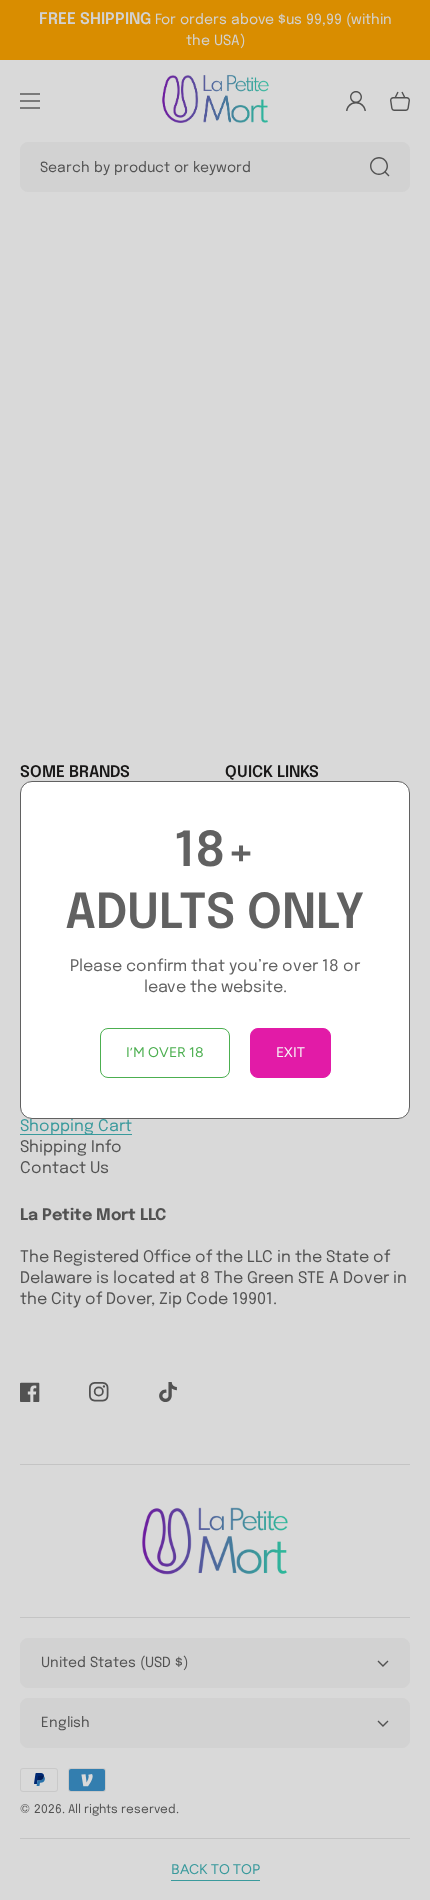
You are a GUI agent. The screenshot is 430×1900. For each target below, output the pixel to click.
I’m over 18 (165, 1052)
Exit (290, 1052)
